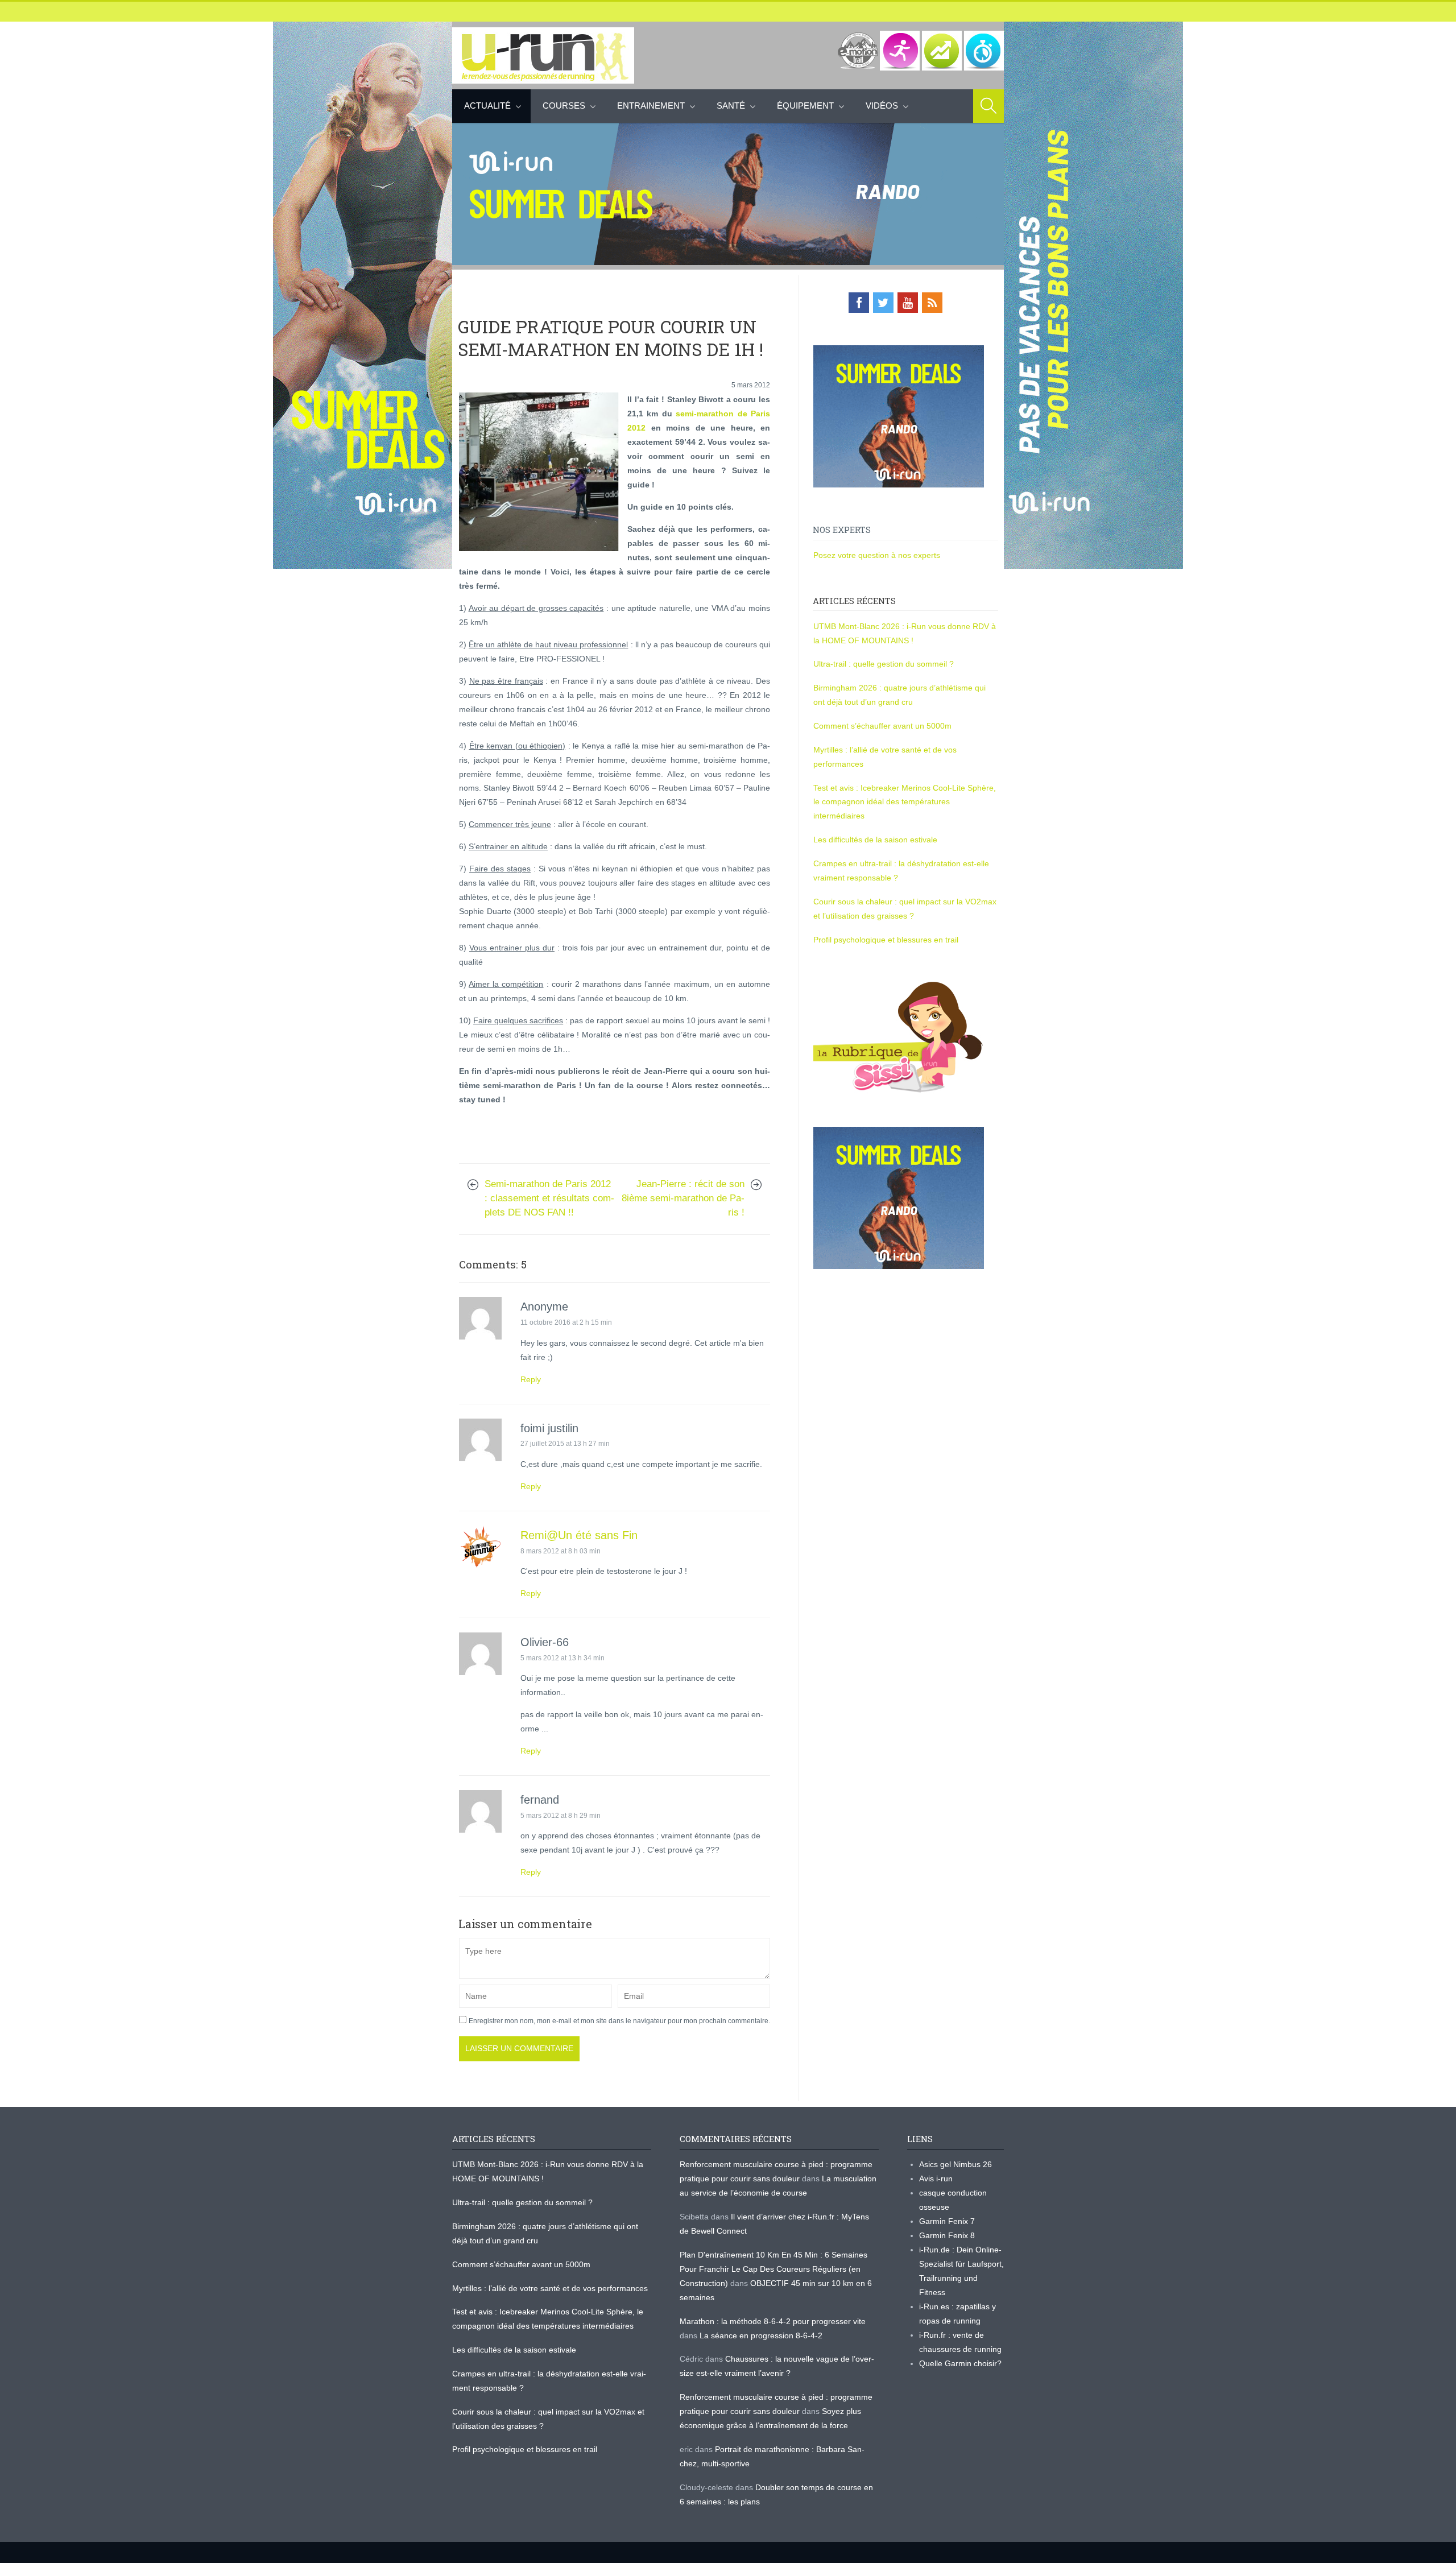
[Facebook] (859, 303)
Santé (731, 106)
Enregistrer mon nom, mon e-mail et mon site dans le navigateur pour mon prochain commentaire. (619, 2021)
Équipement (805, 106)
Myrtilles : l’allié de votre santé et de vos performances (551, 2288)
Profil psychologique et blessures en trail (886, 940)
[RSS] (932, 303)
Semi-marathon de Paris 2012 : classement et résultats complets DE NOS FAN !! (549, 1198)
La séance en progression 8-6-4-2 (761, 2335)
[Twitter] (883, 303)
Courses (564, 106)
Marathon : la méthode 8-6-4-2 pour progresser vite (773, 2321)
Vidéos (882, 106)
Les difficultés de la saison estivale (875, 840)
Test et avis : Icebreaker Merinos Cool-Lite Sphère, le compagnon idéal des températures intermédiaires (905, 802)
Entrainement (651, 106)
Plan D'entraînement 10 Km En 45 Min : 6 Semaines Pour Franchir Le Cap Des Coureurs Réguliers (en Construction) (773, 2269)
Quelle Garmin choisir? (960, 2363)
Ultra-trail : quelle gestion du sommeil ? (884, 664)
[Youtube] (908, 303)
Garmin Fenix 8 (947, 2235)
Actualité (487, 106)
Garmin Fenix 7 (947, 2221)
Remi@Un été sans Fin (579, 1535)
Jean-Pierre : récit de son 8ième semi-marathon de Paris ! (683, 1198)
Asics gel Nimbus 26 (955, 2164)
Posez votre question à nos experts (877, 555)
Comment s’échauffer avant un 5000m (884, 726)
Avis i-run (936, 2178)
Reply (531, 1379)
